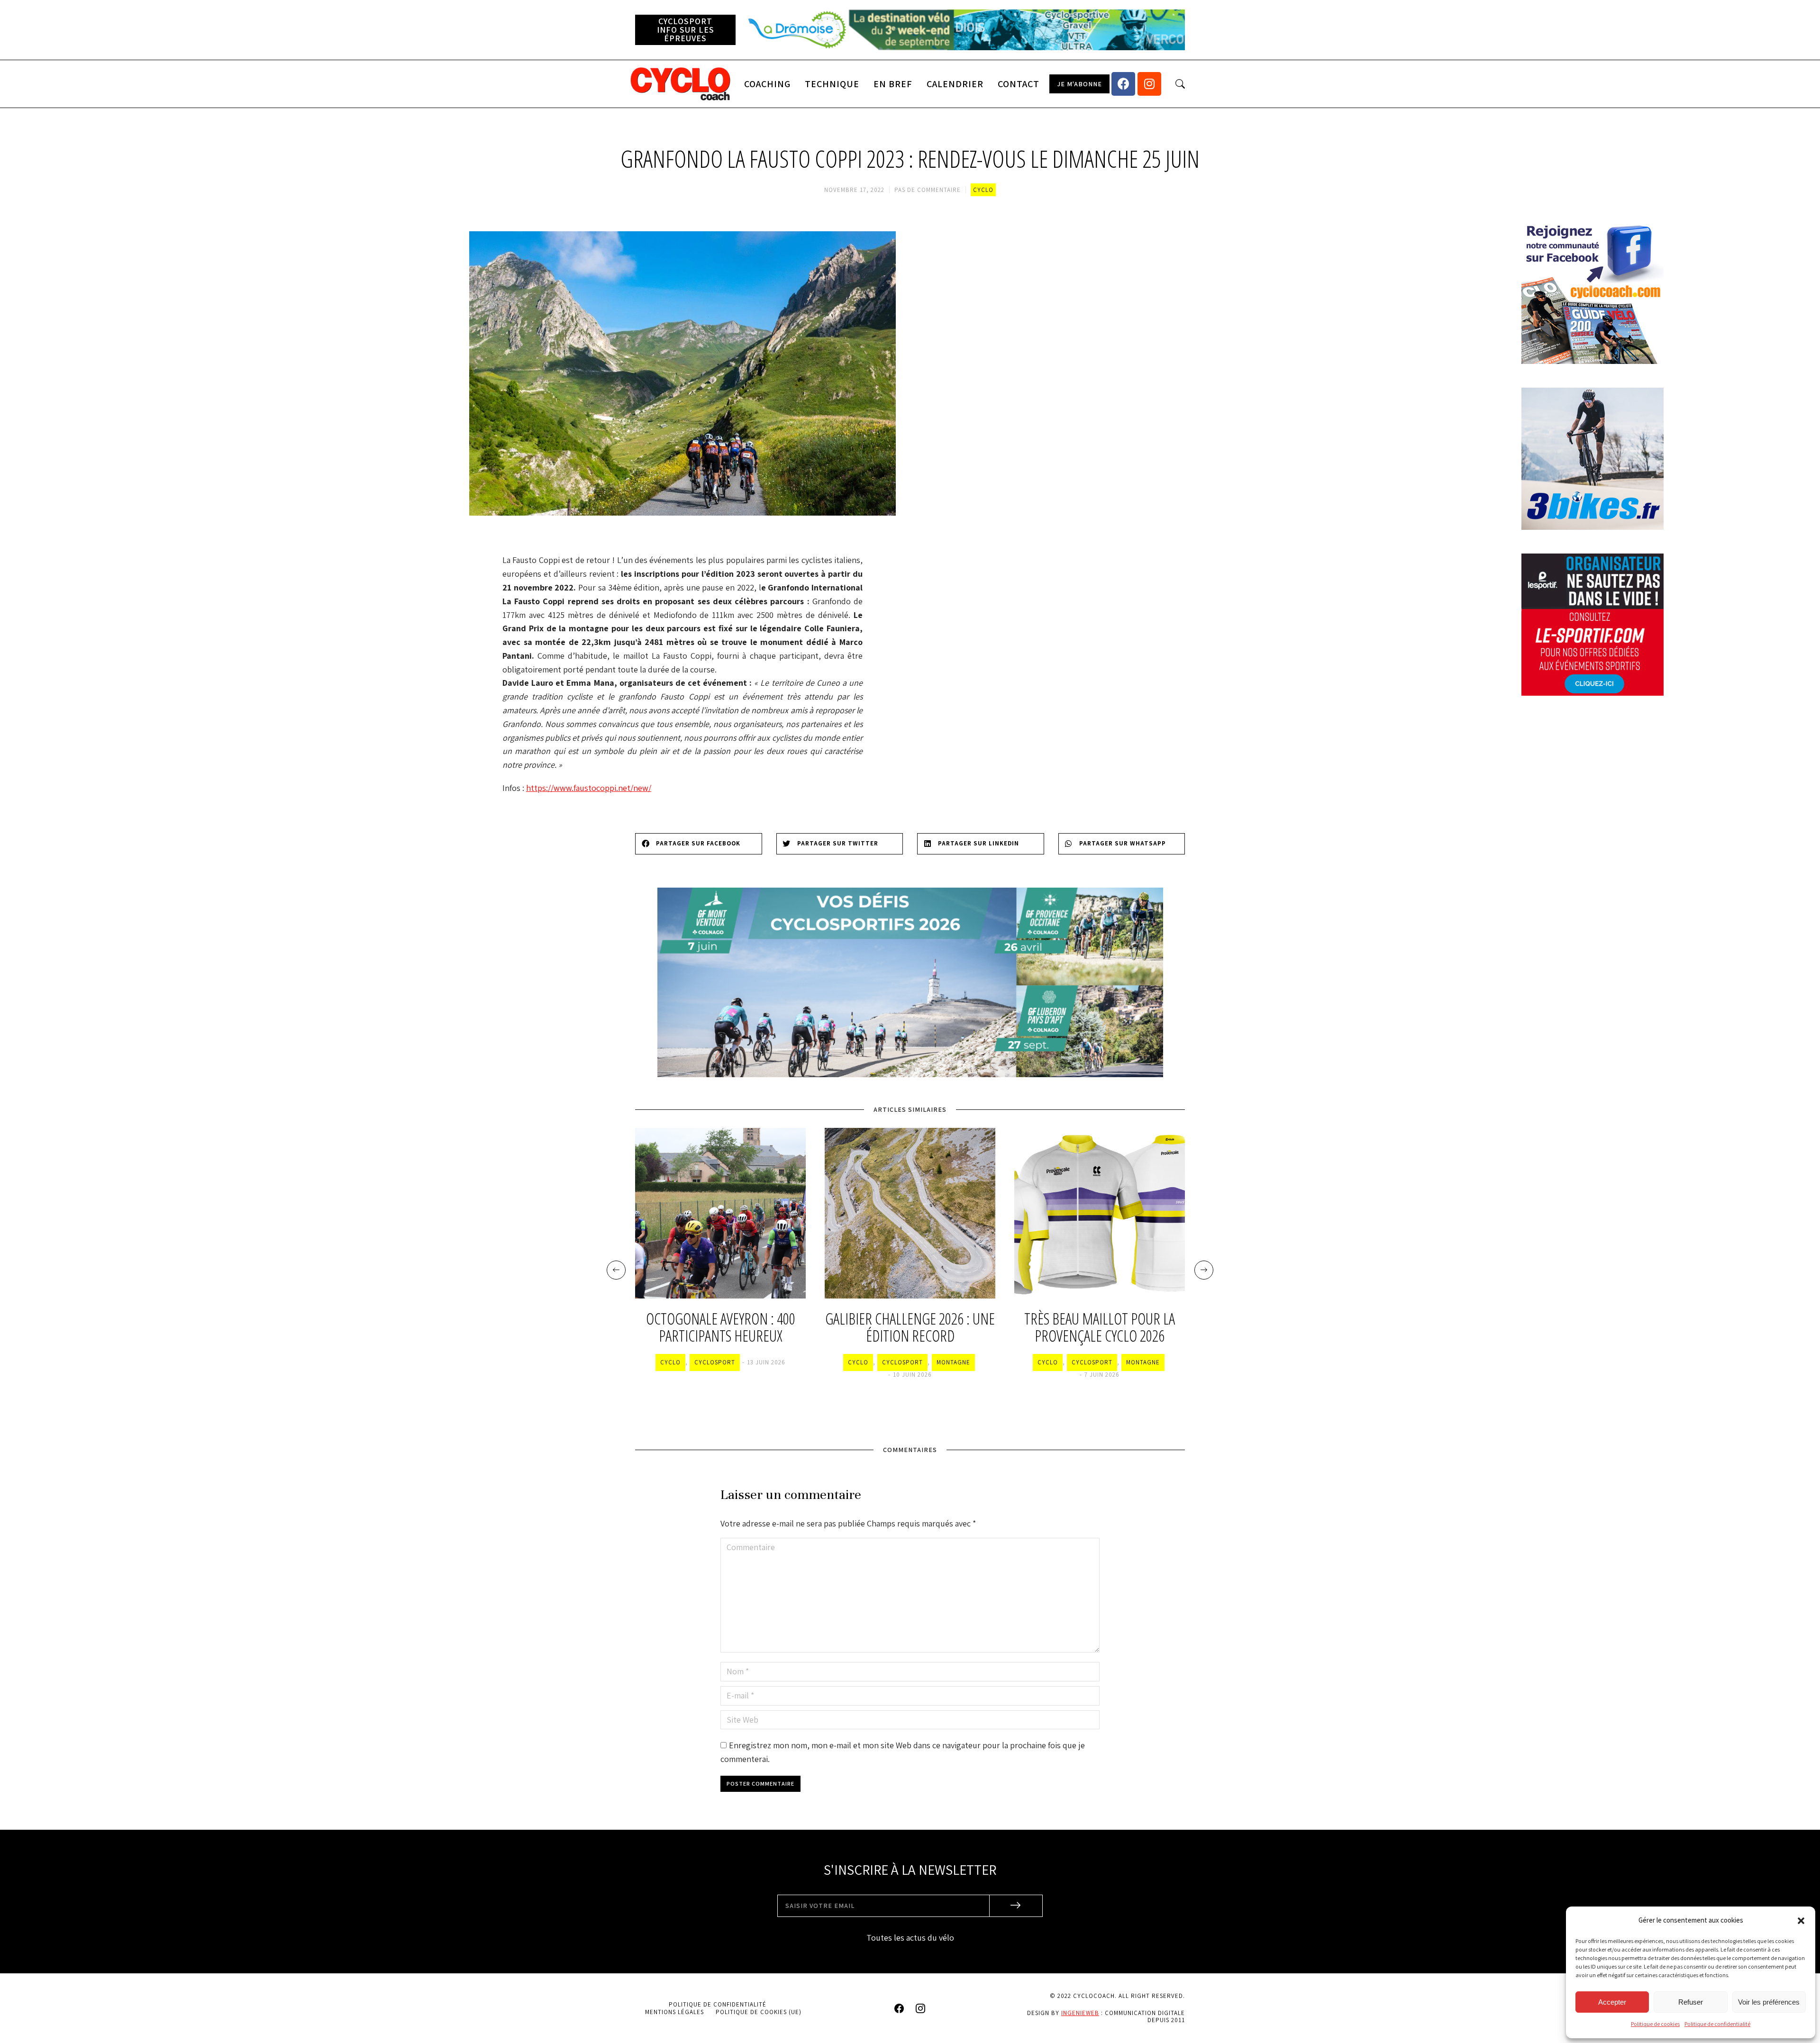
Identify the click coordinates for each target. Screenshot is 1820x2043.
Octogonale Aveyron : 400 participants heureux (721, 1328)
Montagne (953, 1362)
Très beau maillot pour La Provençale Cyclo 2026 (1100, 1328)
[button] (1801, 1921)
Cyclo (983, 190)
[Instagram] (1149, 84)
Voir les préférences (1769, 2002)
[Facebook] (1123, 84)
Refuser (1691, 2002)
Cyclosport (715, 1362)
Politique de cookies (1655, 2024)
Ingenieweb (1080, 2013)
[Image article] (720, 1213)
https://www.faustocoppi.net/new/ (589, 788)
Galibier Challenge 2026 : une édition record (910, 1328)
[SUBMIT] (1016, 1906)
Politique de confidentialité (1717, 2024)
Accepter (1612, 2002)
